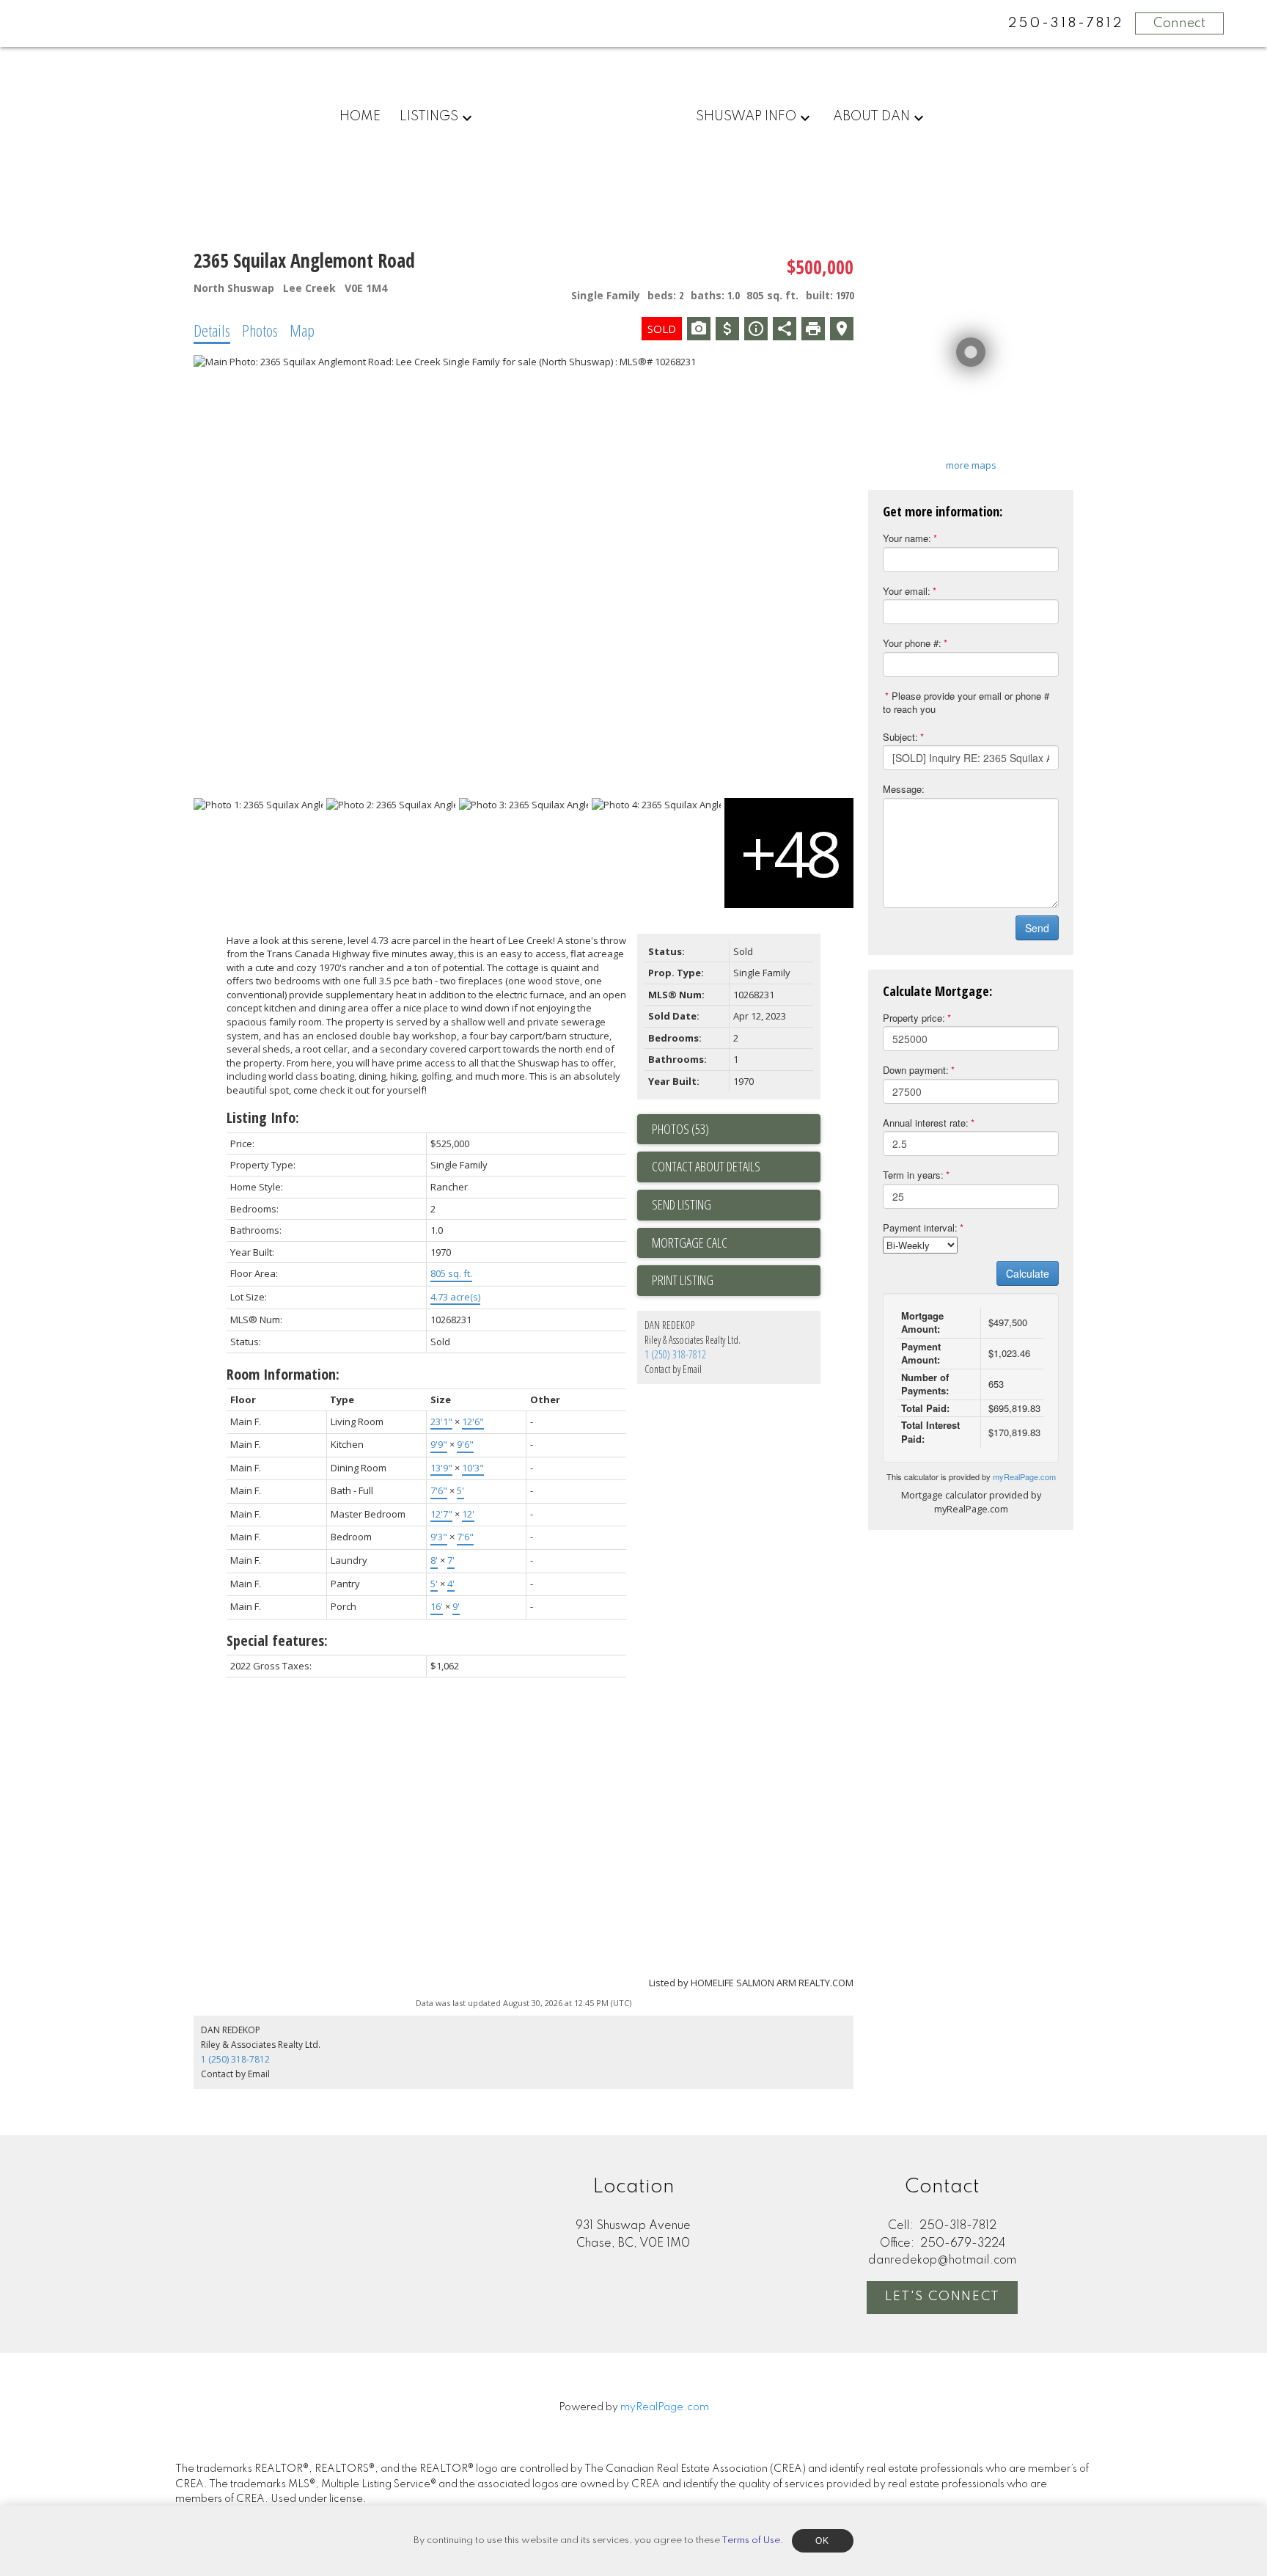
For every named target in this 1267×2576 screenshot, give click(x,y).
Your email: (907, 591)
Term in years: (913, 1175)
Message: (904, 789)
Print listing (683, 1280)
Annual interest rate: (926, 1123)
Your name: (907, 538)
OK (823, 2541)
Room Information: (283, 1374)
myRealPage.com (1024, 1477)
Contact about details (706, 1166)
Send (1037, 928)
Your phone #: (912, 643)
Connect (1179, 23)
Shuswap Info (746, 117)
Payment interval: (920, 1227)
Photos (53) (680, 1129)
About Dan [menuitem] (871, 117)
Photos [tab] (260, 330)
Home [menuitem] (360, 117)
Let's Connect (943, 2297)
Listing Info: (263, 1117)
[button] (942, 2298)
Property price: (914, 1018)
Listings (429, 117)
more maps (971, 465)
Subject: (900, 737)
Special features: (277, 1640)
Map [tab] (302, 330)
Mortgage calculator (736, 1243)
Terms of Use (751, 2540)
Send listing (682, 1204)
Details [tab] (212, 330)
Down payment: (916, 1070)
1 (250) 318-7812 (675, 1354)
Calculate (1028, 1273)
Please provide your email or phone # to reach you (966, 703)
